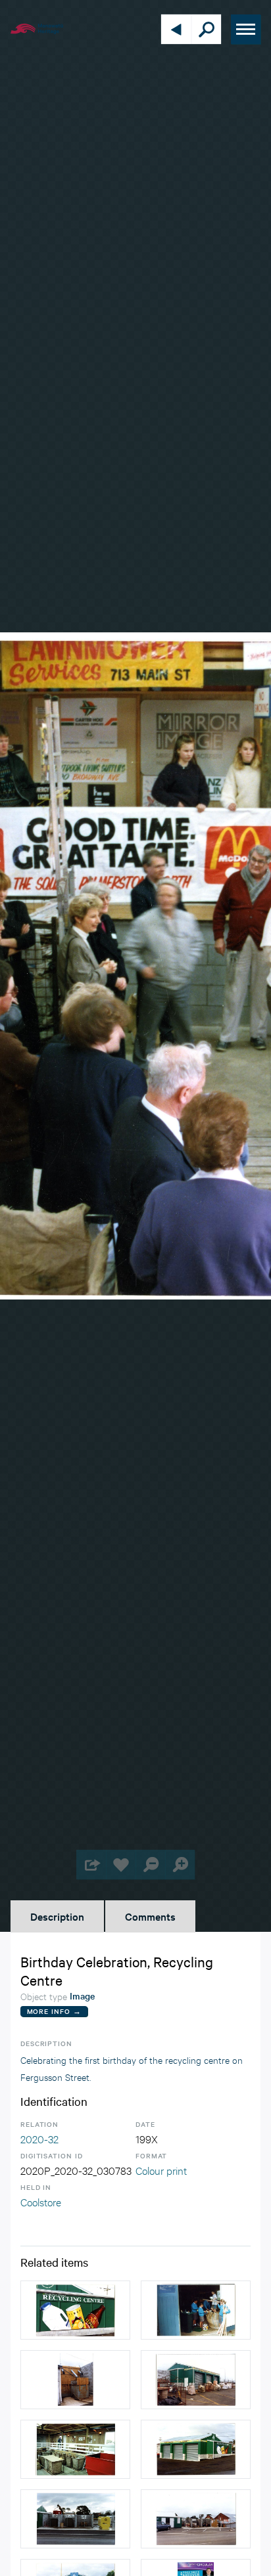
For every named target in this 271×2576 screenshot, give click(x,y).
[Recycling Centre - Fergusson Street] (196, 2449)
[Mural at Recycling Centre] (75, 2310)
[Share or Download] (91, 1865)
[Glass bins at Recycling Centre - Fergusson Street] (75, 2380)
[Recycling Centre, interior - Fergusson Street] (75, 2449)
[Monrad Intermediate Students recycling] (196, 2310)
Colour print (161, 2170)
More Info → (54, 2011)
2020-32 (39, 2138)
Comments (150, 1916)
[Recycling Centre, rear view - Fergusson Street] (196, 2380)
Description (57, 1916)
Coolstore (41, 2201)
